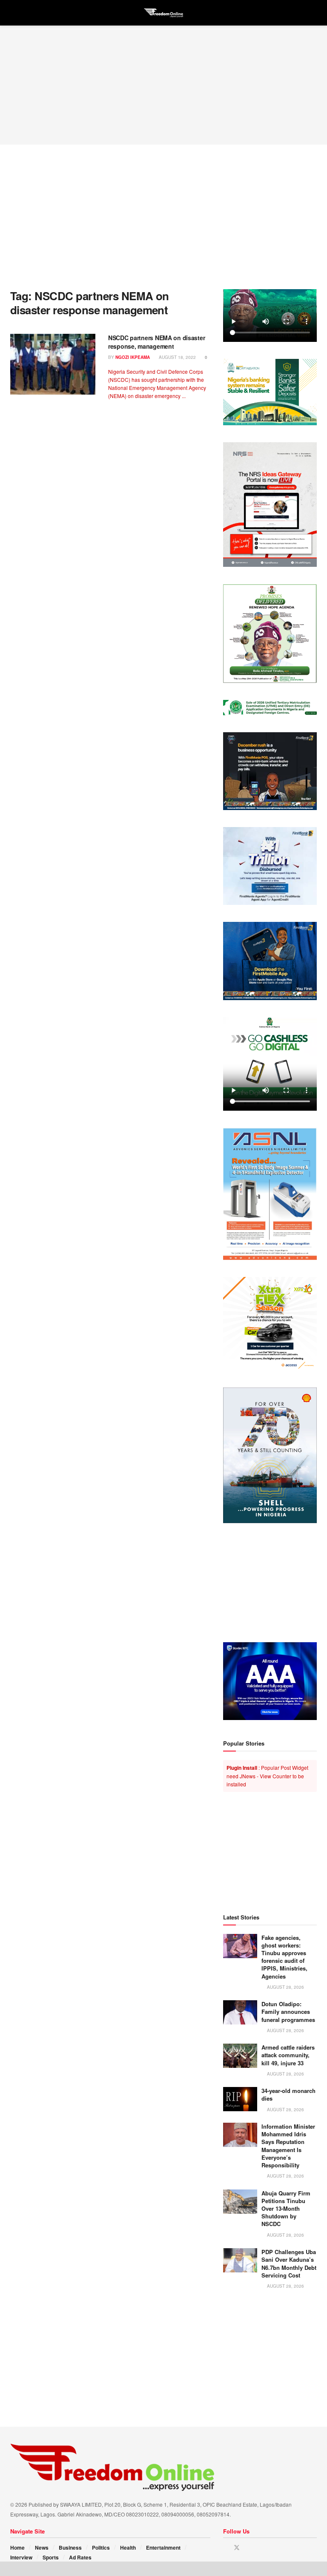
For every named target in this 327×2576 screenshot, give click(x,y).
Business (70, 2548)
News (42, 2548)
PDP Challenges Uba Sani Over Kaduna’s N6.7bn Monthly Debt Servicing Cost (289, 2263)
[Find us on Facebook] (225, 2548)
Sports (51, 2557)
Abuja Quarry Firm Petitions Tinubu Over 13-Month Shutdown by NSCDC (286, 2209)
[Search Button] (313, 13)
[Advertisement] (163, 85)
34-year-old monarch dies (288, 2094)
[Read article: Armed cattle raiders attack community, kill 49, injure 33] (240, 2056)
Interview (21, 2557)
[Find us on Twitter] (237, 2548)
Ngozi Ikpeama (133, 357)
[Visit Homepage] (163, 13)
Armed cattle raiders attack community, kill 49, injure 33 (288, 2055)
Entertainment (163, 2548)
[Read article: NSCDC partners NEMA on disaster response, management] (53, 364)
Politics (101, 2548)
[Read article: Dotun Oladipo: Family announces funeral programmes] (240, 2012)
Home (17, 2548)
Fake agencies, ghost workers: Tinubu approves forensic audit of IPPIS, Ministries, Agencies (284, 1957)
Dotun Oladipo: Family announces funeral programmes (288, 2012)
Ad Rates (80, 2557)
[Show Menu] (14, 13)
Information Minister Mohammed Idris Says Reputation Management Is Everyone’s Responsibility (288, 2146)
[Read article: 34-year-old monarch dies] (240, 2099)
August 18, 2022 (177, 357)
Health (128, 2548)
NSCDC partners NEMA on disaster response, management (156, 342)
